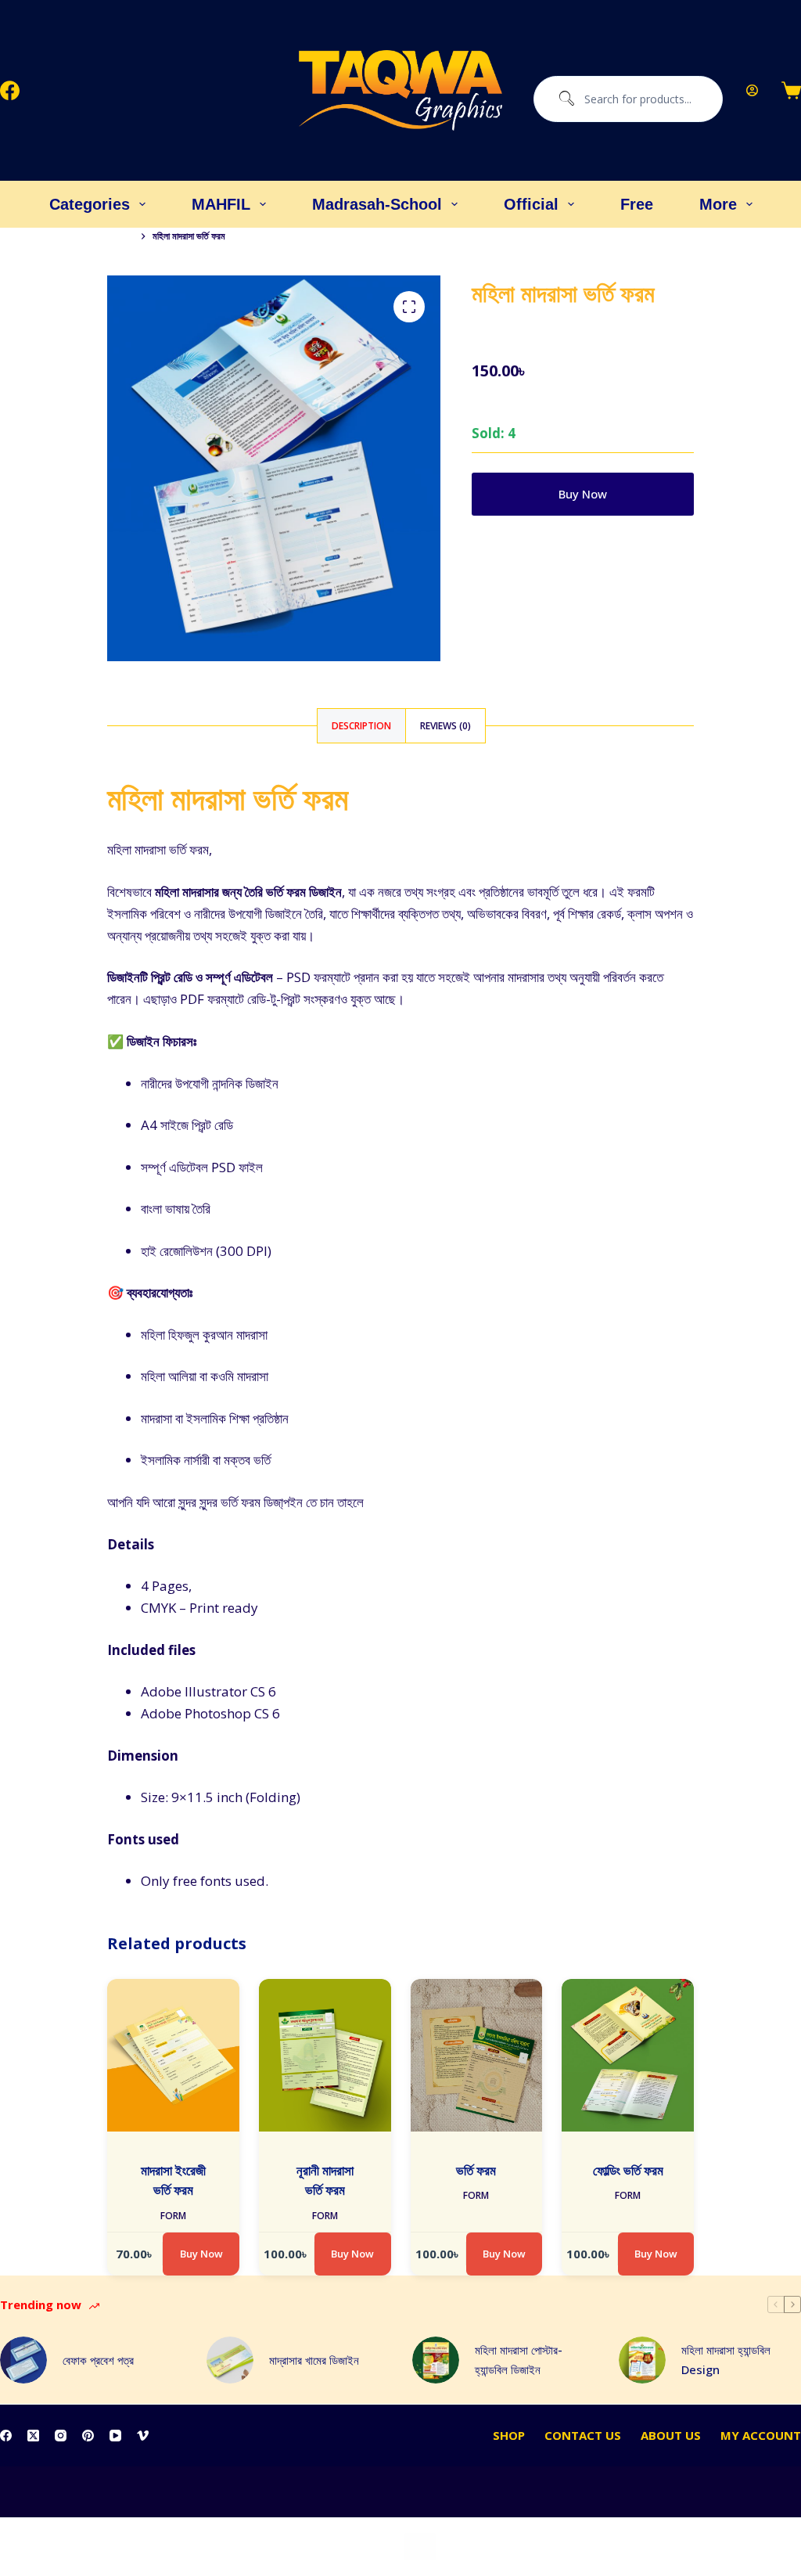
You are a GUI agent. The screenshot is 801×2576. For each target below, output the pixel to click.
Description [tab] (361, 726)
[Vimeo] (143, 2436)
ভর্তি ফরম (476, 2170)
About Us (671, 2436)
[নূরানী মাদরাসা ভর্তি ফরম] (325, 2055)
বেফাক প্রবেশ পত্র (98, 2360)
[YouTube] (115, 2436)
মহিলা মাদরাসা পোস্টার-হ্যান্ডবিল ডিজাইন (519, 2360)
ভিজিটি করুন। (398, 1502)
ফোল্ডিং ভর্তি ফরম (628, 2170)
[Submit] (563, 99)
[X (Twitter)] (33, 2436)
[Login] (752, 90)
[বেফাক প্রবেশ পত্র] (23, 2360)
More (718, 204)
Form (173, 2216)
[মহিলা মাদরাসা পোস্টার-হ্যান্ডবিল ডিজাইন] (436, 2360)
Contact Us (583, 2436)
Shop (509, 2436)
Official (531, 204)
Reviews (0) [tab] (445, 726)
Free (637, 204)
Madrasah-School (377, 204)
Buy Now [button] (201, 2254)
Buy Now (583, 494)
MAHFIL (221, 204)
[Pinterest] (88, 2436)
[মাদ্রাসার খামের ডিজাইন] (230, 2360)
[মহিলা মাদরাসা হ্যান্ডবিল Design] (642, 2360)
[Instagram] (61, 2436)
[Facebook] (10, 90)
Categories (90, 204)
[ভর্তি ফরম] (477, 2055)
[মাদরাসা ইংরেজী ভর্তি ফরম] (173, 2055)
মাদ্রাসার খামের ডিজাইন (314, 2360)
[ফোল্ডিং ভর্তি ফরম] (628, 2055)
